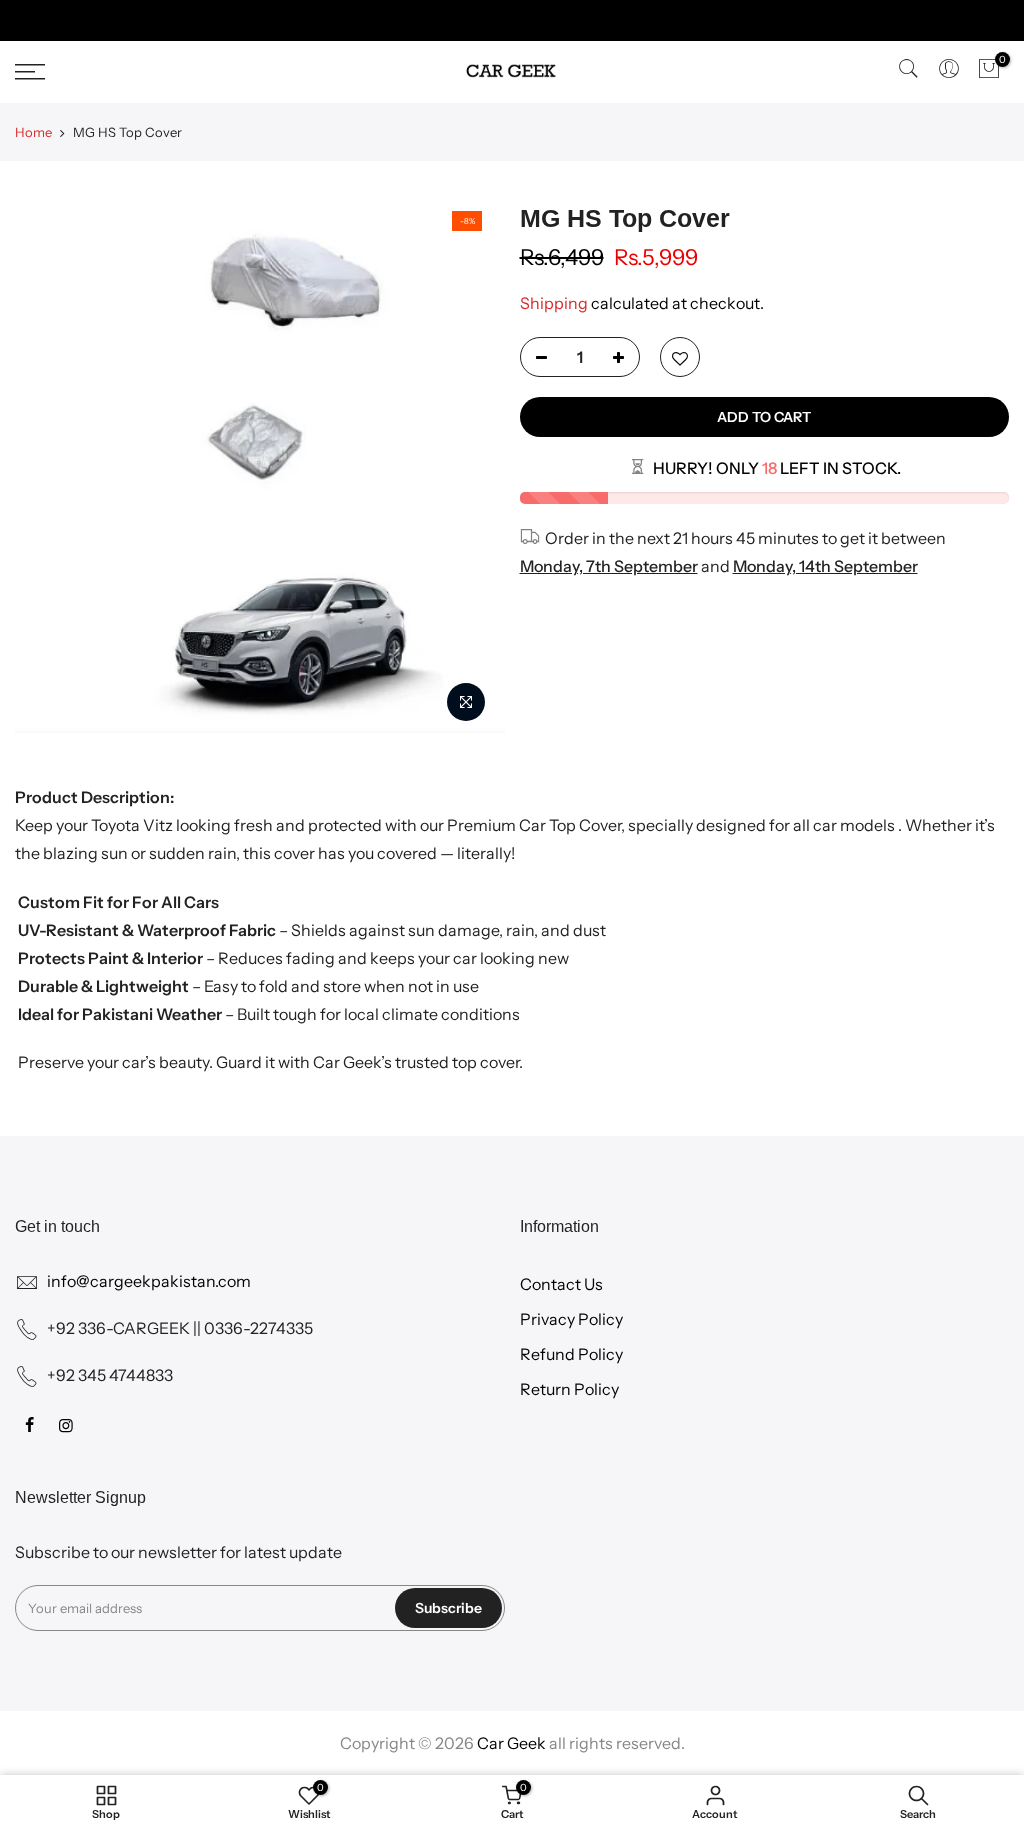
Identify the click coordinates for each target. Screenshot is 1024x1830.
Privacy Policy (571, 1319)
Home (33, 132)
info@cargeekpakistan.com (149, 1281)
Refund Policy (571, 1354)
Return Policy (569, 1389)
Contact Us (561, 1284)
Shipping (554, 303)
